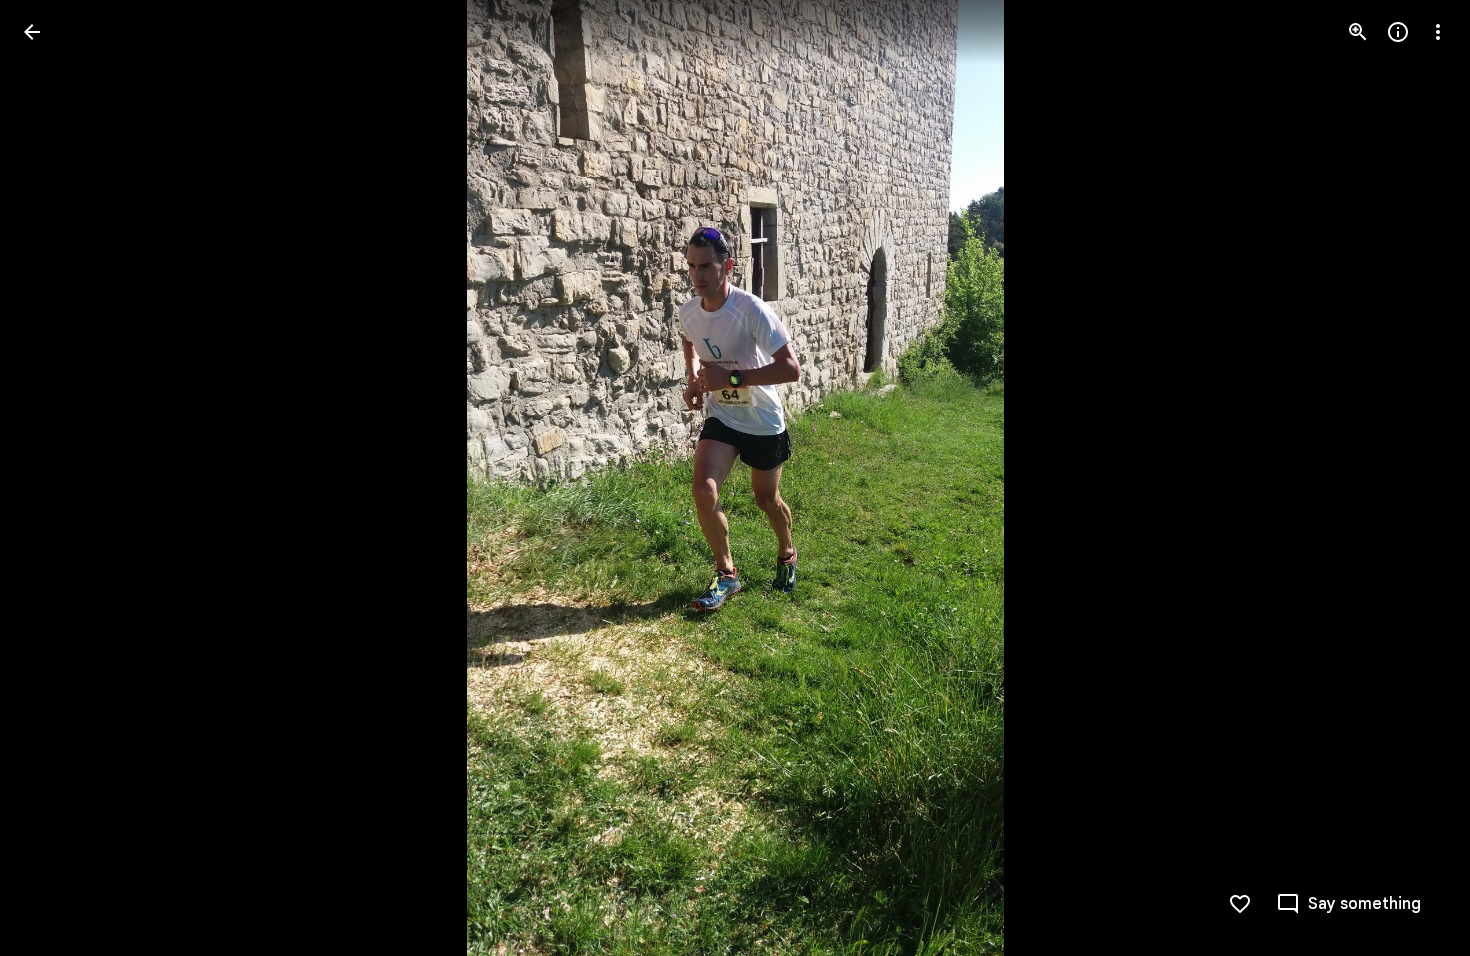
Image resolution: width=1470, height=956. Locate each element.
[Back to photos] (32, 32)
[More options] (1438, 32)
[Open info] (1398, 32)
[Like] (1240, 904)
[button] (56, 478)
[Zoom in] (1358, 32)
